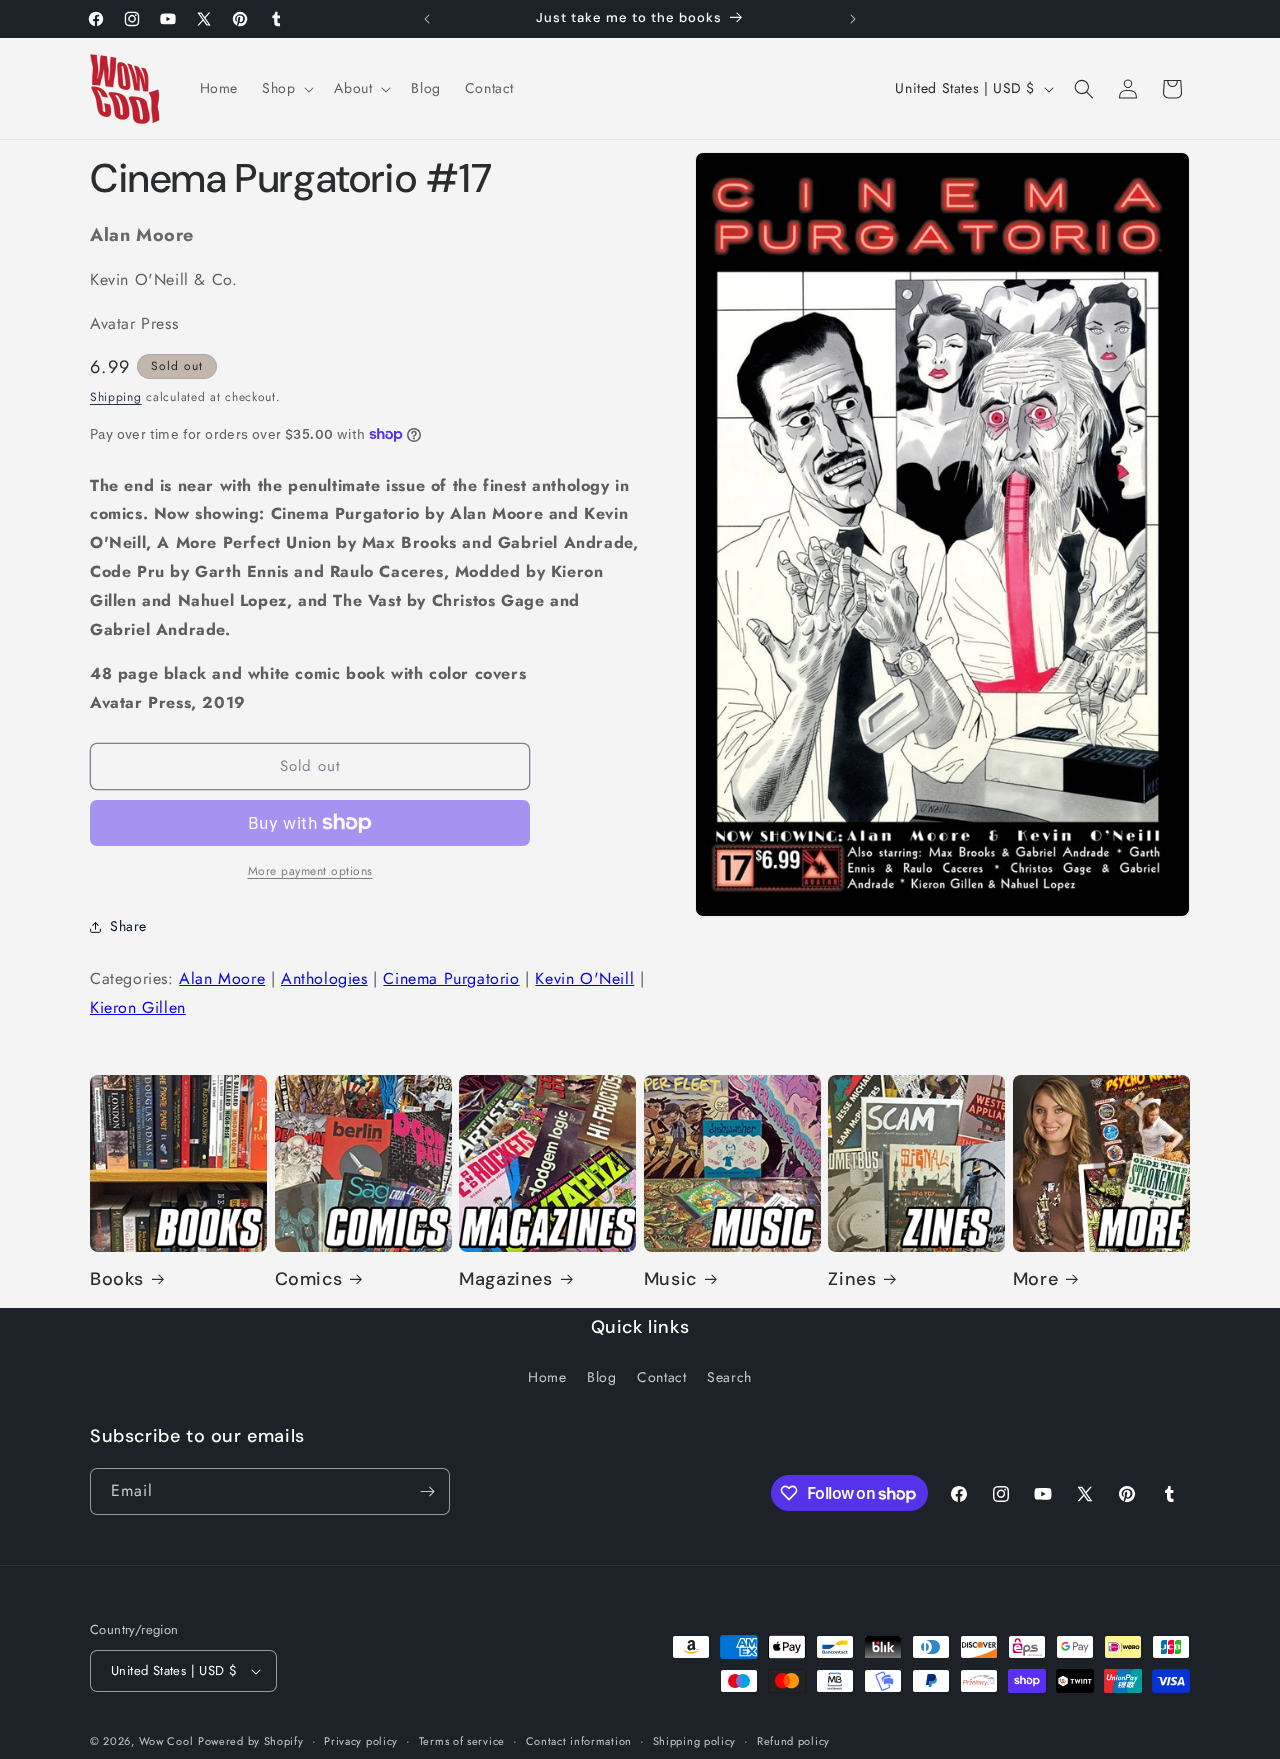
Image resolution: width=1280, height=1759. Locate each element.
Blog (601, 1377)
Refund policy (793, 1741)
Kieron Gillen (138, 1007)
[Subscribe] (427, 1491)
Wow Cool (166, 1741)
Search (729, 1377)
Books (117, 1279)
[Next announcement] (853, 19)
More (1035, 1279)
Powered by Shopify (251, 1741)
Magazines (505, 1279)
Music (670, 1279)
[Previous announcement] (427, 19)
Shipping (116, 397)
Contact (661, 1377)
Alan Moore (222, 978)
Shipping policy (695, 1741)
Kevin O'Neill (584, 978)
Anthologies (324, 978)
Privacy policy (361, 1741)
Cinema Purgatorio (451, 978)
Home (547, 1377)
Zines (852, 1279)
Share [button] (128, 926)
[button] (286, 88)
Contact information (579, 1741)
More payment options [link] (310, 871)
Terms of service (462, 1741)
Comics (309, 1279)
